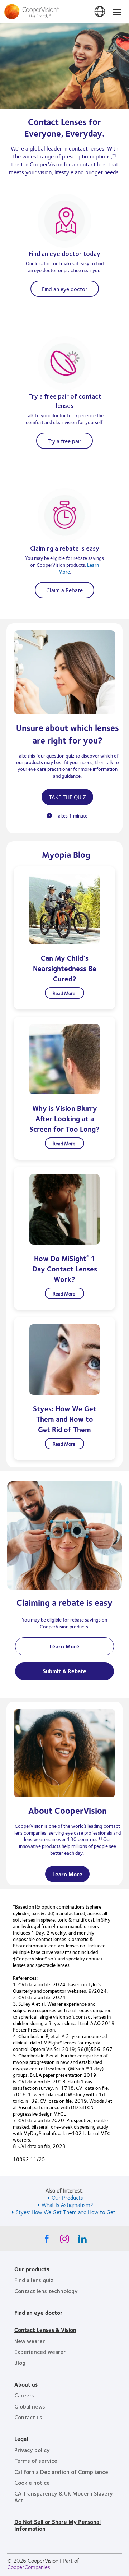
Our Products (67, 2197)
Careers (24, 2395)
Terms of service (36, 2460)
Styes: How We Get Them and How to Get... (67, 2212)
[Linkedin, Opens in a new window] (82, 2241)
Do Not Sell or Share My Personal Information (58, 2525)
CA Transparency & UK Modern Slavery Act (64, 2496)
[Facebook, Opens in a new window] (47, 2241)
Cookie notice (32, 2482)
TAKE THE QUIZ (67, 797)
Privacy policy (32, 2450)
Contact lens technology (46, 2291)
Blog (20, 2362)
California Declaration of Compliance (61, 2472)
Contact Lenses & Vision (45, 2330)
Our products (32, 2269)
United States (100, 12)
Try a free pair (64, 441)
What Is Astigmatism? (67, 2205)
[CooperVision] (64, 11)
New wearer (30, 2341)
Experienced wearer (40, 2352)
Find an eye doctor (65, 289)
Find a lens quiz (34, 2280)
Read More (64, 993)
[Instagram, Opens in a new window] (64, 2241)
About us (26, 2384)
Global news (30, 2406)
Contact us (28, 2417)
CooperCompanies (29, 2567)
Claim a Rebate (64, 590)
